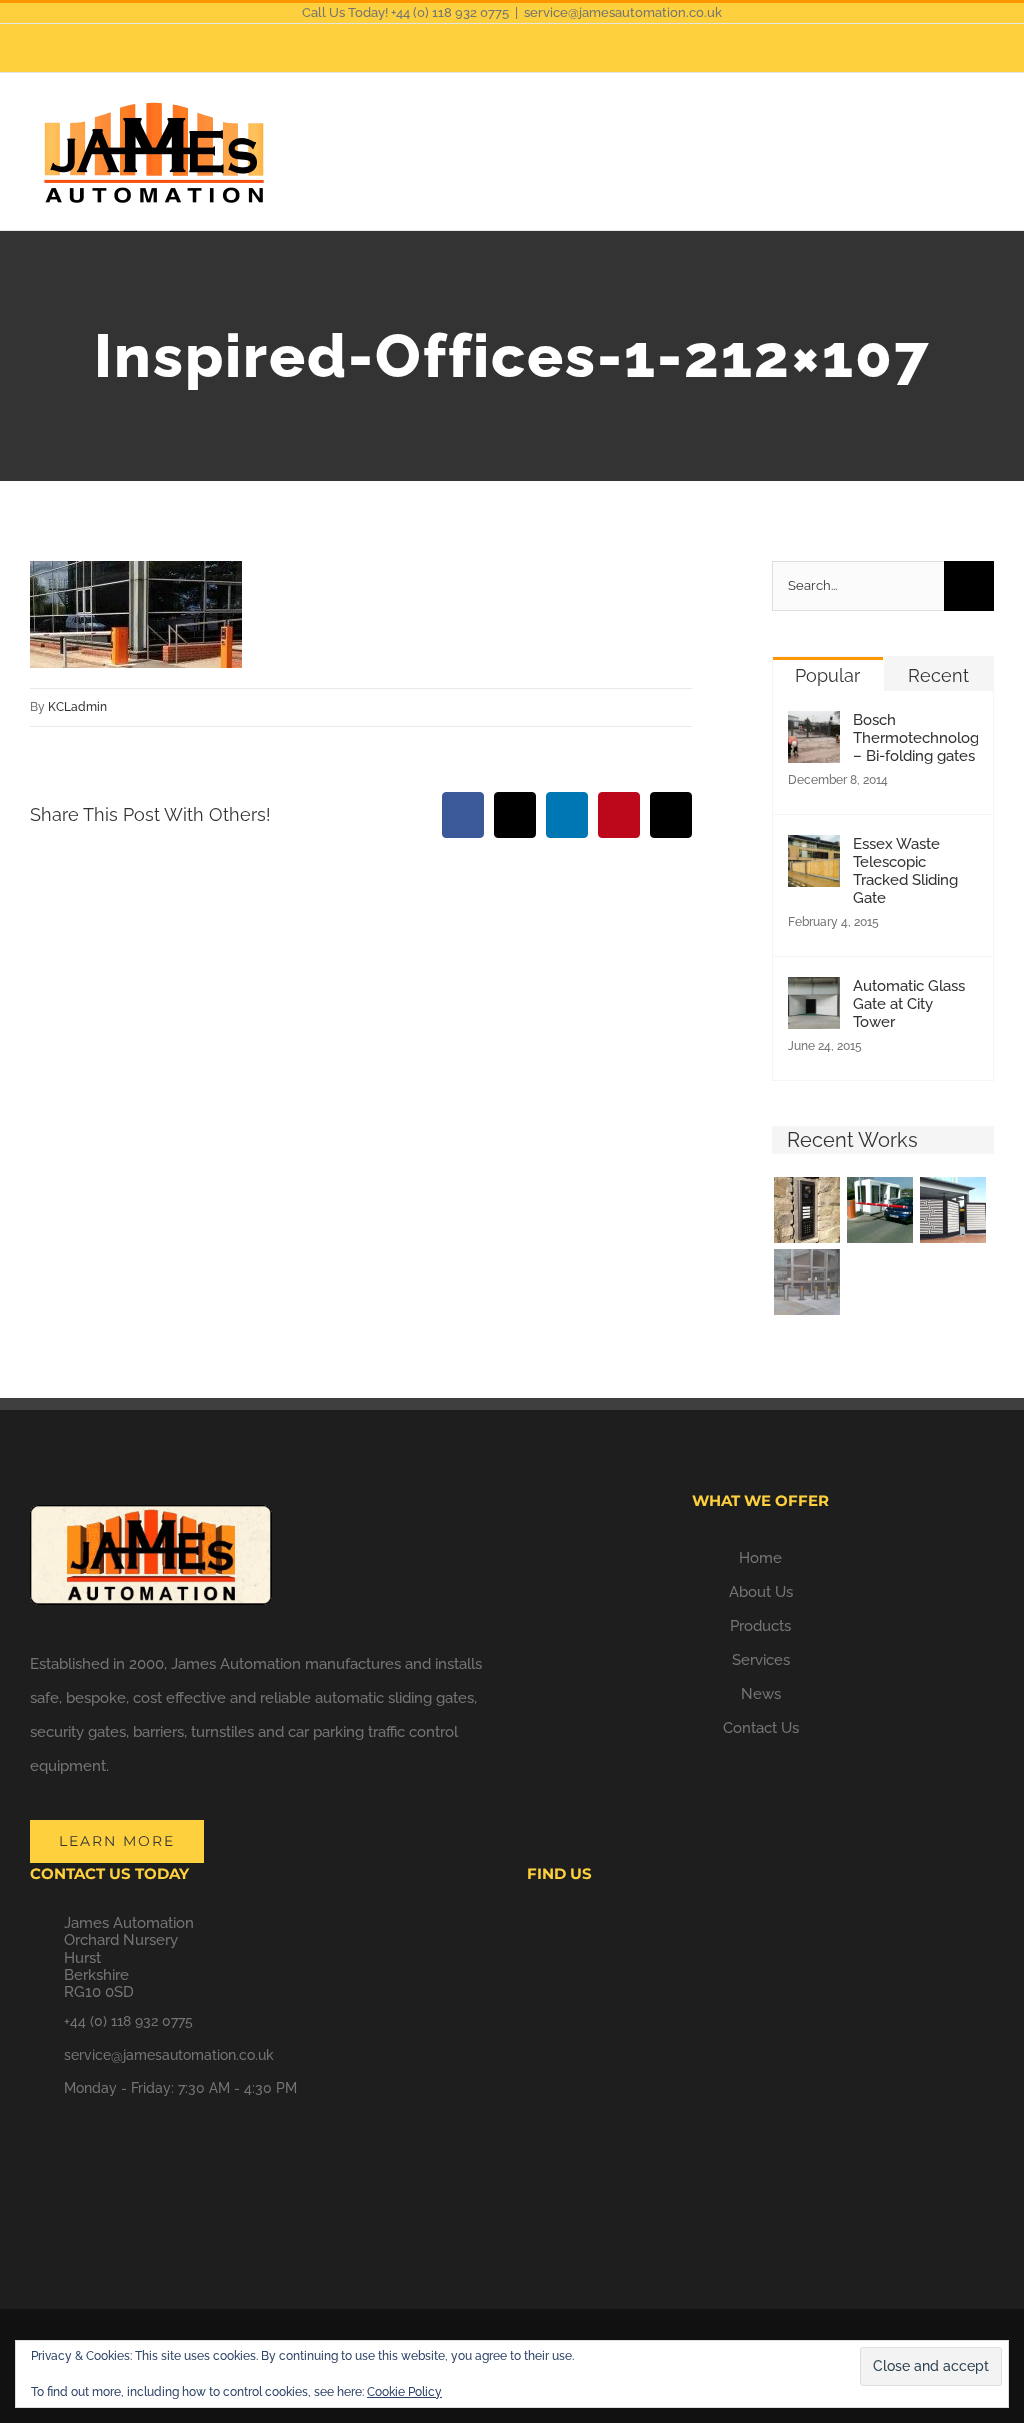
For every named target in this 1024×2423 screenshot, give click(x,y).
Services (761, 1660)
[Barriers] (879, 1210)
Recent (938, 675)
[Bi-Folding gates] (952, 1210)
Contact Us (761, 1728)
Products (760, 1626)
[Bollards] (806, 1282)
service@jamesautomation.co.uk (623, 12)
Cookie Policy (404, 2392)
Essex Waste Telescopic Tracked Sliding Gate (905, 871)
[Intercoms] (806, 1210)
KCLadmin (77, 707)
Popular (827, 675)
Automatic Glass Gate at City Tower (909, 1004)
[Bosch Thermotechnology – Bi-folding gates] (814, 728)
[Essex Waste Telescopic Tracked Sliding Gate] (814, 852)
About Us (761, 1592)
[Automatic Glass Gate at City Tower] (814, 994)
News (761, 1694)
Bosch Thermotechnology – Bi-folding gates (915, 738)
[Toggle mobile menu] (986, 128)
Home (760, 1558)
